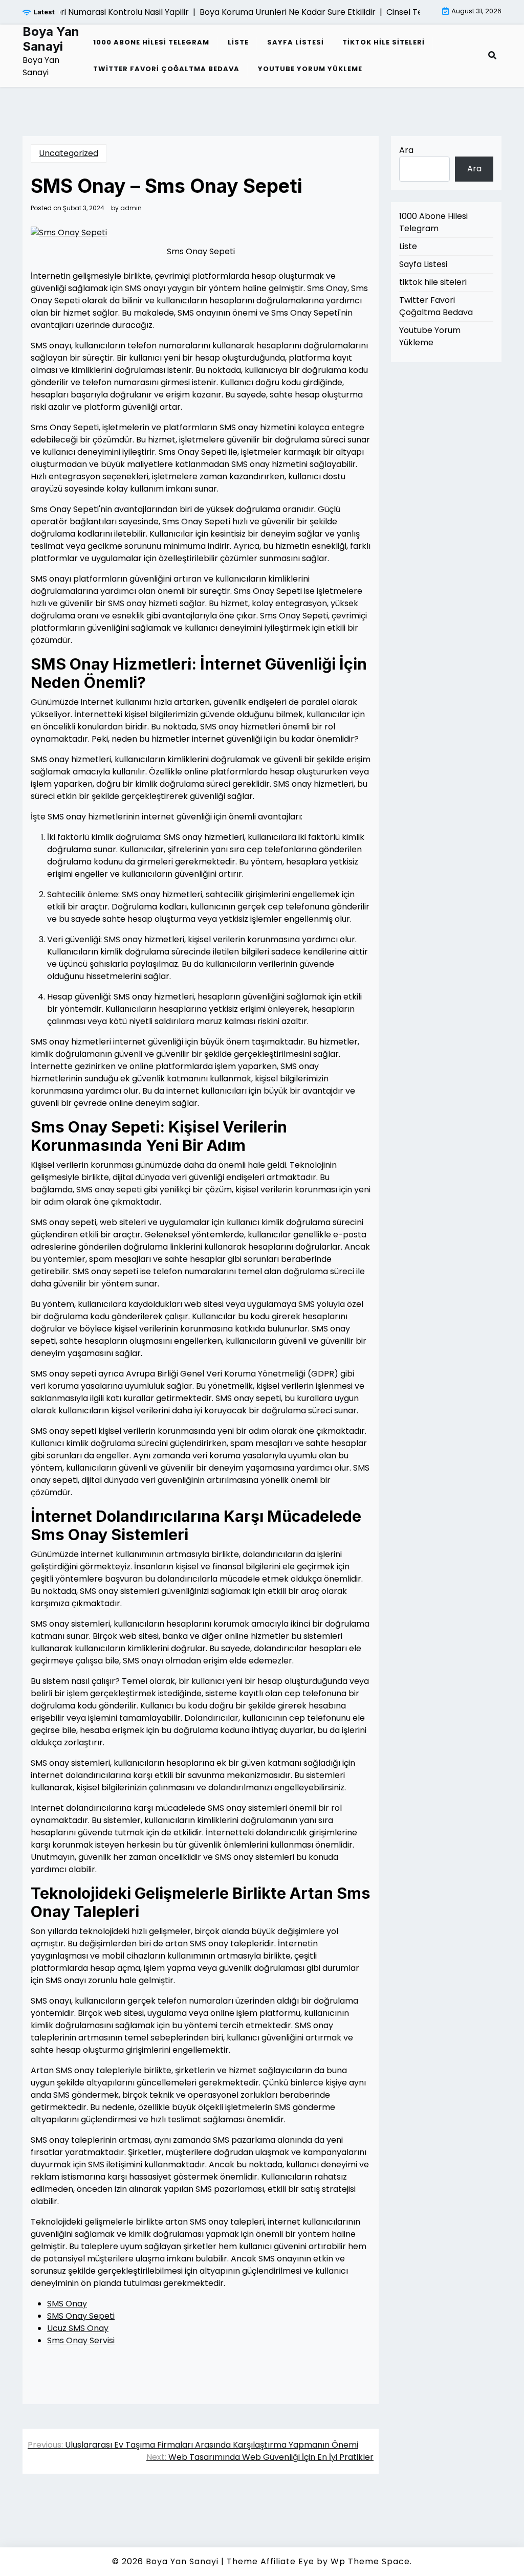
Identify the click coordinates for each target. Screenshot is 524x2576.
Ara (406, 150)
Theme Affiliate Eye (270, 2561)
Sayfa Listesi (296, 42)
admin (131, 208)
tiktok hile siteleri (384, 42)
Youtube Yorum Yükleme (310, 69)
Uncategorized (69, 153)
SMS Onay (67, 2304)
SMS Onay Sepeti (81, 2316)
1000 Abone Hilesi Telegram (151, 42)
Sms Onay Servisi (81, 2340)
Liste (238, 42)
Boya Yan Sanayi (51, 39)
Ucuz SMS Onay (78, 2328)
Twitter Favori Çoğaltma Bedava (166, 69)
